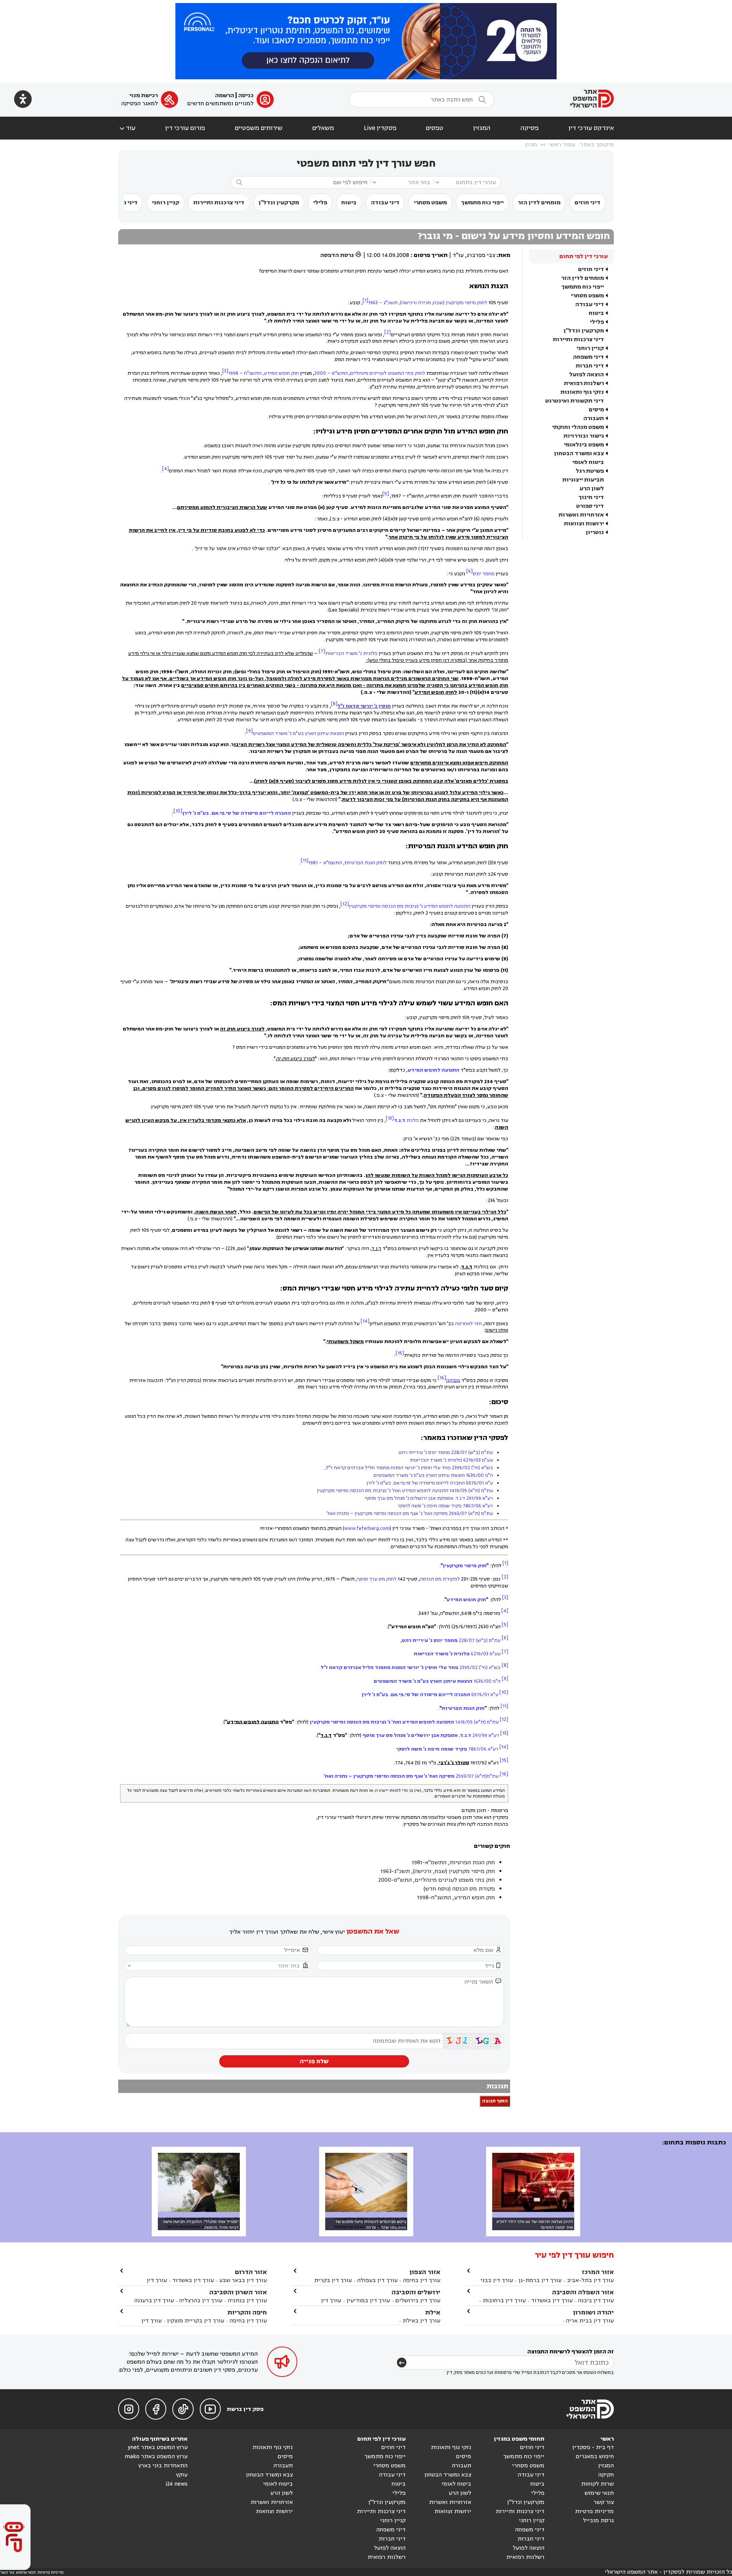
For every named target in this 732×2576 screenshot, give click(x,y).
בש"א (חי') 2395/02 (411, 1668)
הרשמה (225, 95)
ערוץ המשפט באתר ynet (158, 2447)
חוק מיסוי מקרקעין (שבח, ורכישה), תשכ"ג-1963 (438, 1871)
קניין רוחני (165, 203)
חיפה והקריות (247, 2312)
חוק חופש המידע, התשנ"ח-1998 (456, 1898)
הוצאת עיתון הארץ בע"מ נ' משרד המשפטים (298, 733)
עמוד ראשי (562, 145)
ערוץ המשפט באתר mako (156, 2456)
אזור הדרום (251, 2272)
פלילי (320, 203)
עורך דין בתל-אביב (590, 2280)
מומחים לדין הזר (539, 203)
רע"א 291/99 (431, 1735)
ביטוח (349, 203)
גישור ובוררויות (584, 436)
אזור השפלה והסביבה (583, 2292)
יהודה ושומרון (593, 2312)
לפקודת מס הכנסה (440, 1579)
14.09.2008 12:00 (388, 255)
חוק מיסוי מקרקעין (465, 1565)
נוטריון (595, 532)
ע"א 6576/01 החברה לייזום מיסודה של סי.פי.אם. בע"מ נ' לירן (430, 1483)
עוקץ (182, 2475)
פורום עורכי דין (185, 128)
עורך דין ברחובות (504, 2301)
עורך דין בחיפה (422, 2280)
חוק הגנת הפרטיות (463, 1708)
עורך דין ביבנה (596, 2301)
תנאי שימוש (599, 2493)
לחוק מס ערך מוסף (377, 1579)
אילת (433, 2312)
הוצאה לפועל (587, 375)
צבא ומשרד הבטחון (579, 453)
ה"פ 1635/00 (437, 1681)
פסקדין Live (380, 128)
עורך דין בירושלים (418, 2301)
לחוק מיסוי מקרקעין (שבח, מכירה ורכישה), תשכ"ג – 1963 (428, 303)
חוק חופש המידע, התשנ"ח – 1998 (264, 373)
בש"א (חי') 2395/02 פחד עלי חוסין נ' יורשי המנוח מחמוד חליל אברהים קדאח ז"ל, (409, 1468)
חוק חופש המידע (466, 1600)
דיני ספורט (590, 506)
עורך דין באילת (421, 2321)
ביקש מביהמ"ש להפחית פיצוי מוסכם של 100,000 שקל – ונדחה (371, 2225)
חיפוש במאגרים (595, 2456)
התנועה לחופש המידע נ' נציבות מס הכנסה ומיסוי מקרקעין (410, 906)
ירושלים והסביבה (416, 2292)
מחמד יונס (484, 573)
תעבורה (594, 418)
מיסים (596, 410)
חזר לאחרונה (468, 1323)
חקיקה (606, 2475)
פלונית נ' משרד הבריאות (351, 653)
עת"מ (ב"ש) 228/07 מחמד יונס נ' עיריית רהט (446, 1453)
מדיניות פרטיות (594, 2511)
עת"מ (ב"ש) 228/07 (451, 1640)
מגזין (531, 145)
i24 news (177, 2484)
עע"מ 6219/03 (457, 1654)
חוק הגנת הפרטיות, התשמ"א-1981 (453, 1863)
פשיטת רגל (590, 471)
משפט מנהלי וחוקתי (578, 427)
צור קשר (604, 2502)
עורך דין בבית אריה (590, 2321)
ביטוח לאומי (588, 462)
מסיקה (453, 1380)
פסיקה (530, 128)
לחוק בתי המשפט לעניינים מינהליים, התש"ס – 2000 (370, 373)
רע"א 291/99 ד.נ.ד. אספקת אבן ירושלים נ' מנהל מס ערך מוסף (429, 1498)
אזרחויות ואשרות (581, 515)
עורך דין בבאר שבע (243, 2280)
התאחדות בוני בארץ (163, 2466)
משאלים (323, 128)
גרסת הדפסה (341, 255)
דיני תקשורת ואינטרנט (575, 401)
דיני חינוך (591, 497)
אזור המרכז (598, 2272)
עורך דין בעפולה (377, 2280)
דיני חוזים (588, 203)
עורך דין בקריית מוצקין (196, 2321)
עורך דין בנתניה (247, 2301)
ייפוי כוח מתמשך (482, 203)
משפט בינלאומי (584, 445)
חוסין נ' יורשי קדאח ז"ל (364, 706)
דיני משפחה (588, 357)
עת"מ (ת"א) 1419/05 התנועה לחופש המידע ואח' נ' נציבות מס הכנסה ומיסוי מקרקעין (405, 1491)
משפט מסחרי (430, 203)
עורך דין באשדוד (552, 2301)
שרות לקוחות (597, 2484)
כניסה (246, 95)
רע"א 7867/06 (447, 1749)
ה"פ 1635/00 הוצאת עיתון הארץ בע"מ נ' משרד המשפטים (433, 1475)
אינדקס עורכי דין (591, 128)
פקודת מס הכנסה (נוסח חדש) (459, 1889)
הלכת (406, 1120)
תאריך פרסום (431, 255)
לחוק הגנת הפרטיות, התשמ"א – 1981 (348, 863)
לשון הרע (592, 489)
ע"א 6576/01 (430, 1695)
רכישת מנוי (144, 95)
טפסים (435, 128)
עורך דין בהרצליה (201, 2301)
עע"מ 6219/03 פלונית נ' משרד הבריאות (451, 1460)
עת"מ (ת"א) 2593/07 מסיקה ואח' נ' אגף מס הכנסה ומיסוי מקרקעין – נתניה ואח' (410, 1514)
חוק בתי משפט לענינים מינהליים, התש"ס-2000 (437, 1880)
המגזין (482, 128)
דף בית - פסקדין (593, 2447)
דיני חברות (590, 366)
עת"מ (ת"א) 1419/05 (404, 1722)
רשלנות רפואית (584, 383)
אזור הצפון (425, 2272)
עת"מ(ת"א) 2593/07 (411, 1776)
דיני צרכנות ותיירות (219, 203)
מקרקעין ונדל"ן (279, 203)
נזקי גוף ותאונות (582, 392)
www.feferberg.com (367, 1528)
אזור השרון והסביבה (238, 2292)
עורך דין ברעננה (154, 2301)
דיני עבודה (385, 203)
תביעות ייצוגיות (583, 480)
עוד (127, 128)
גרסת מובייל (598, 2521)
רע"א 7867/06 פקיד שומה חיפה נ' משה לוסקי (445, 1506)
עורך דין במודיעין (368, 2301)
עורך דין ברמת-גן (540, 2280)
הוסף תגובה (495, 2101)
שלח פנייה (314, 2061)
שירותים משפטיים (259, 128)
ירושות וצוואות (584, 524)
